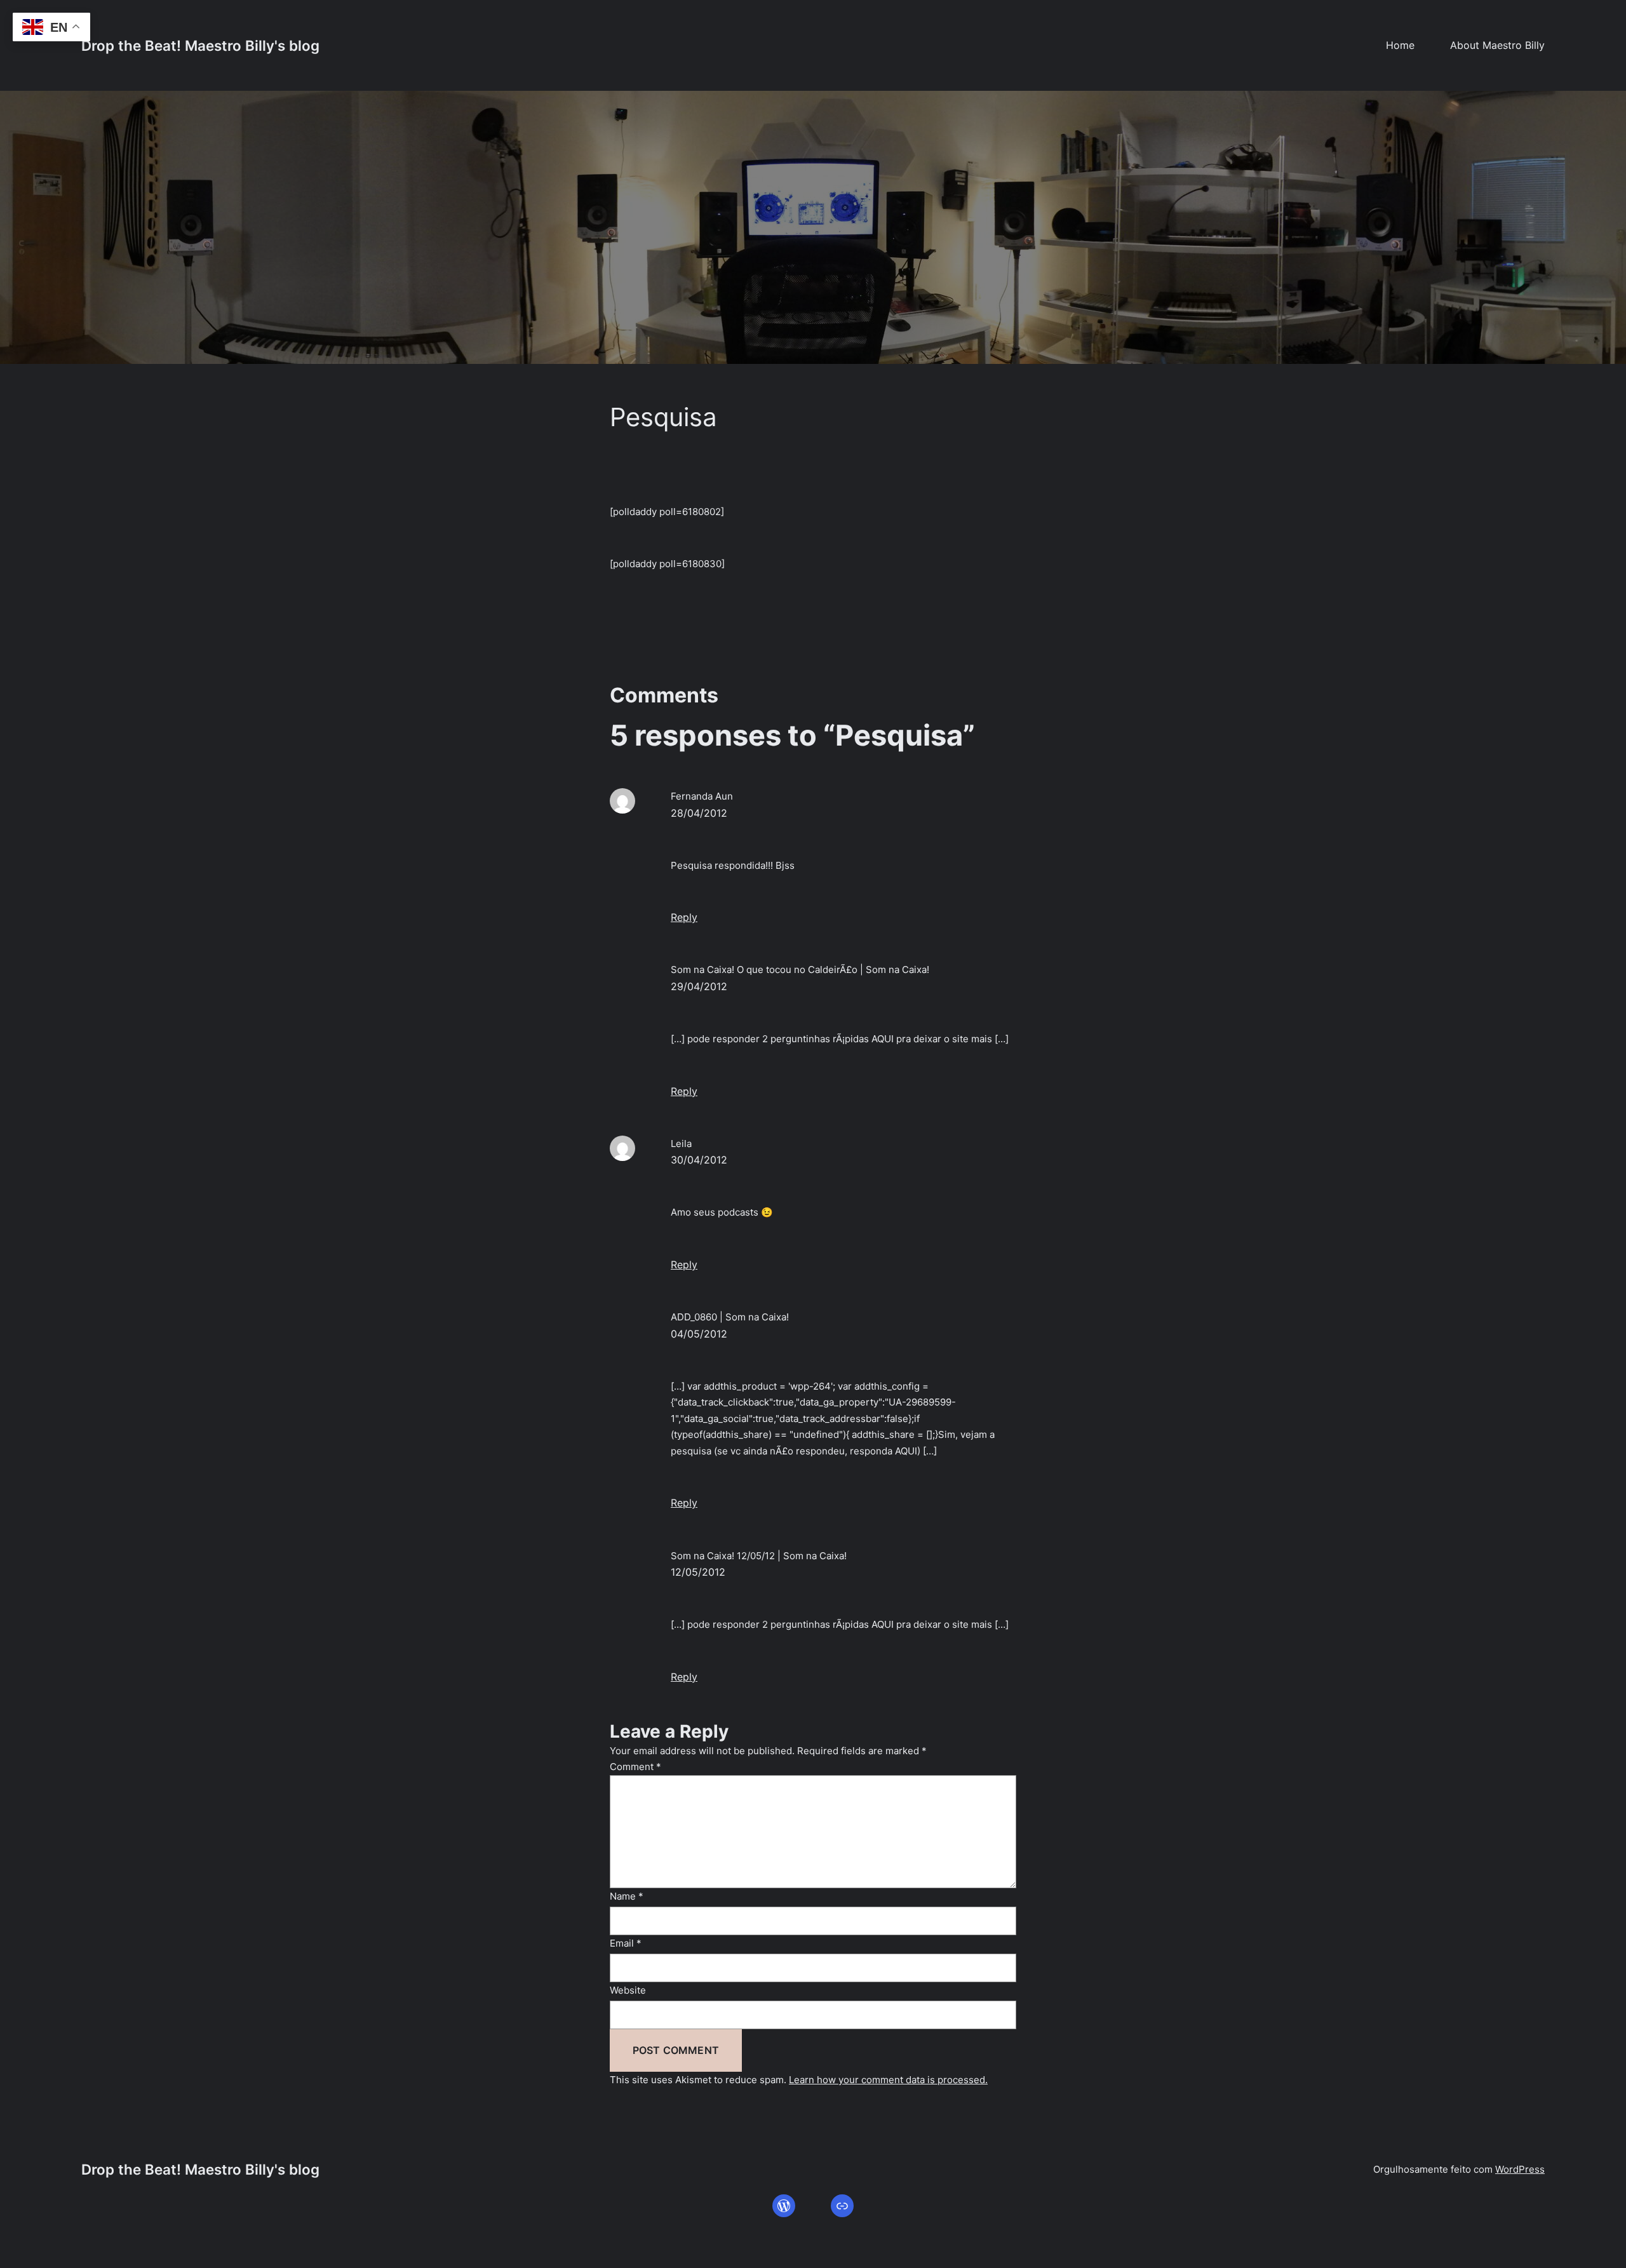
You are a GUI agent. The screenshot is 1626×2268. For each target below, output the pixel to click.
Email (626, 1943)
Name (627, 1896)
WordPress (1520, 2169)
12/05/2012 (698, 1572)
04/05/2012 (699, 1334)
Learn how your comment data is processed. (888, 2080)
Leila (681, 1144)
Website (628, 1990)
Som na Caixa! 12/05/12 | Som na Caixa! (759, 1556)
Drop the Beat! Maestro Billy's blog (200, 45)
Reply (684, 917)
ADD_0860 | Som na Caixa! (730, 1317)
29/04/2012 (699, 986)
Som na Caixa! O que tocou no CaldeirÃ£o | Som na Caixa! (800, 970)
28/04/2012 (699, 813)
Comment (635, 1767)
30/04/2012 (699, 1160)
